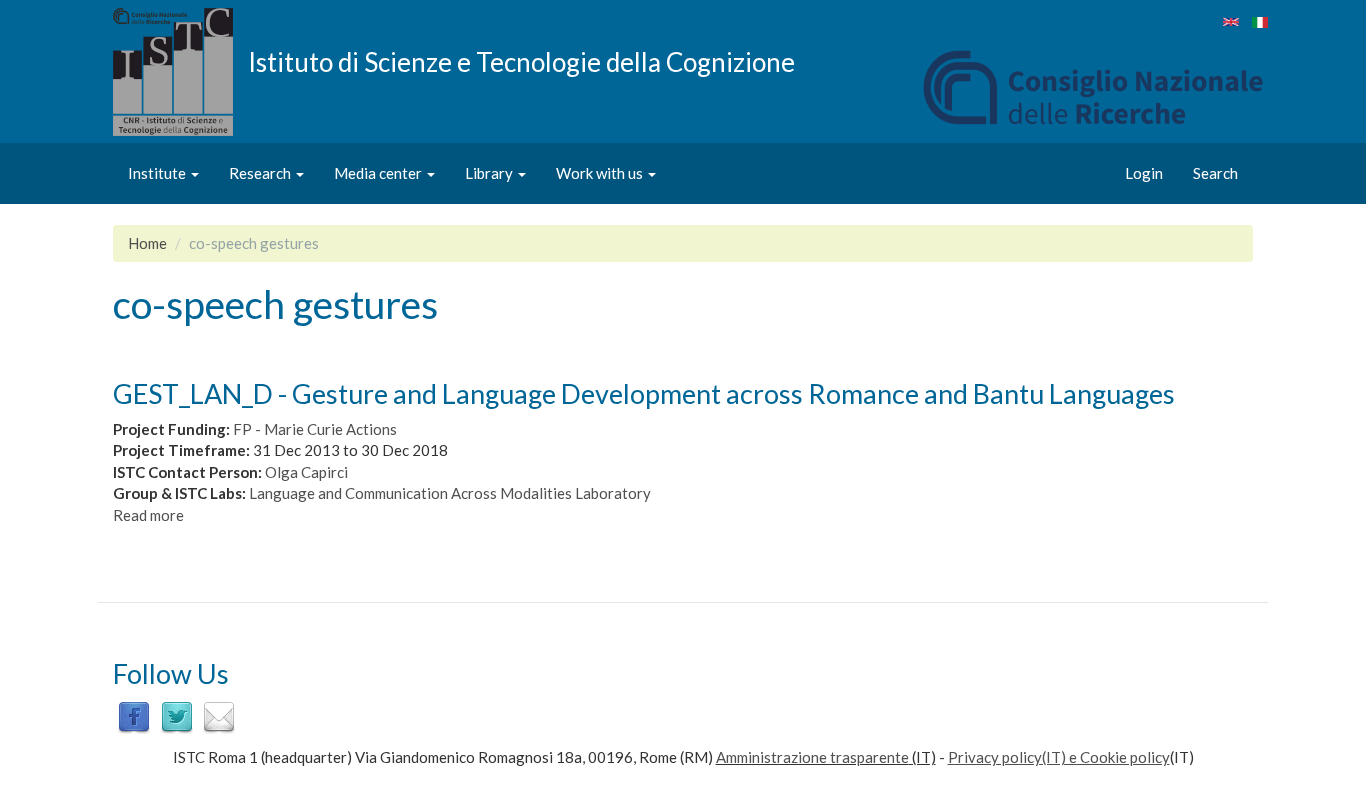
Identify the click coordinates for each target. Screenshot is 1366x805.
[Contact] (219, 716)
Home (147, 243)
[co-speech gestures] (1231, 22)
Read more (148, 515)
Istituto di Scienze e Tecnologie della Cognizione (521, 61)
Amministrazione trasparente (812, 757)
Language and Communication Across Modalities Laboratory (450, 493)
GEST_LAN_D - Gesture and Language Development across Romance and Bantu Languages (644, 393)
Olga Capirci (306, 472)
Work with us (601, 173)
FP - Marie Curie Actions (315, 429)
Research (261, 173)
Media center (379, 173)
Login (1144, 173)
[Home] (180, 72)
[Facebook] (134, 716)
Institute (158, 173)
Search (1215, 173)
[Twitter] (177, 716)
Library (490, 173)
